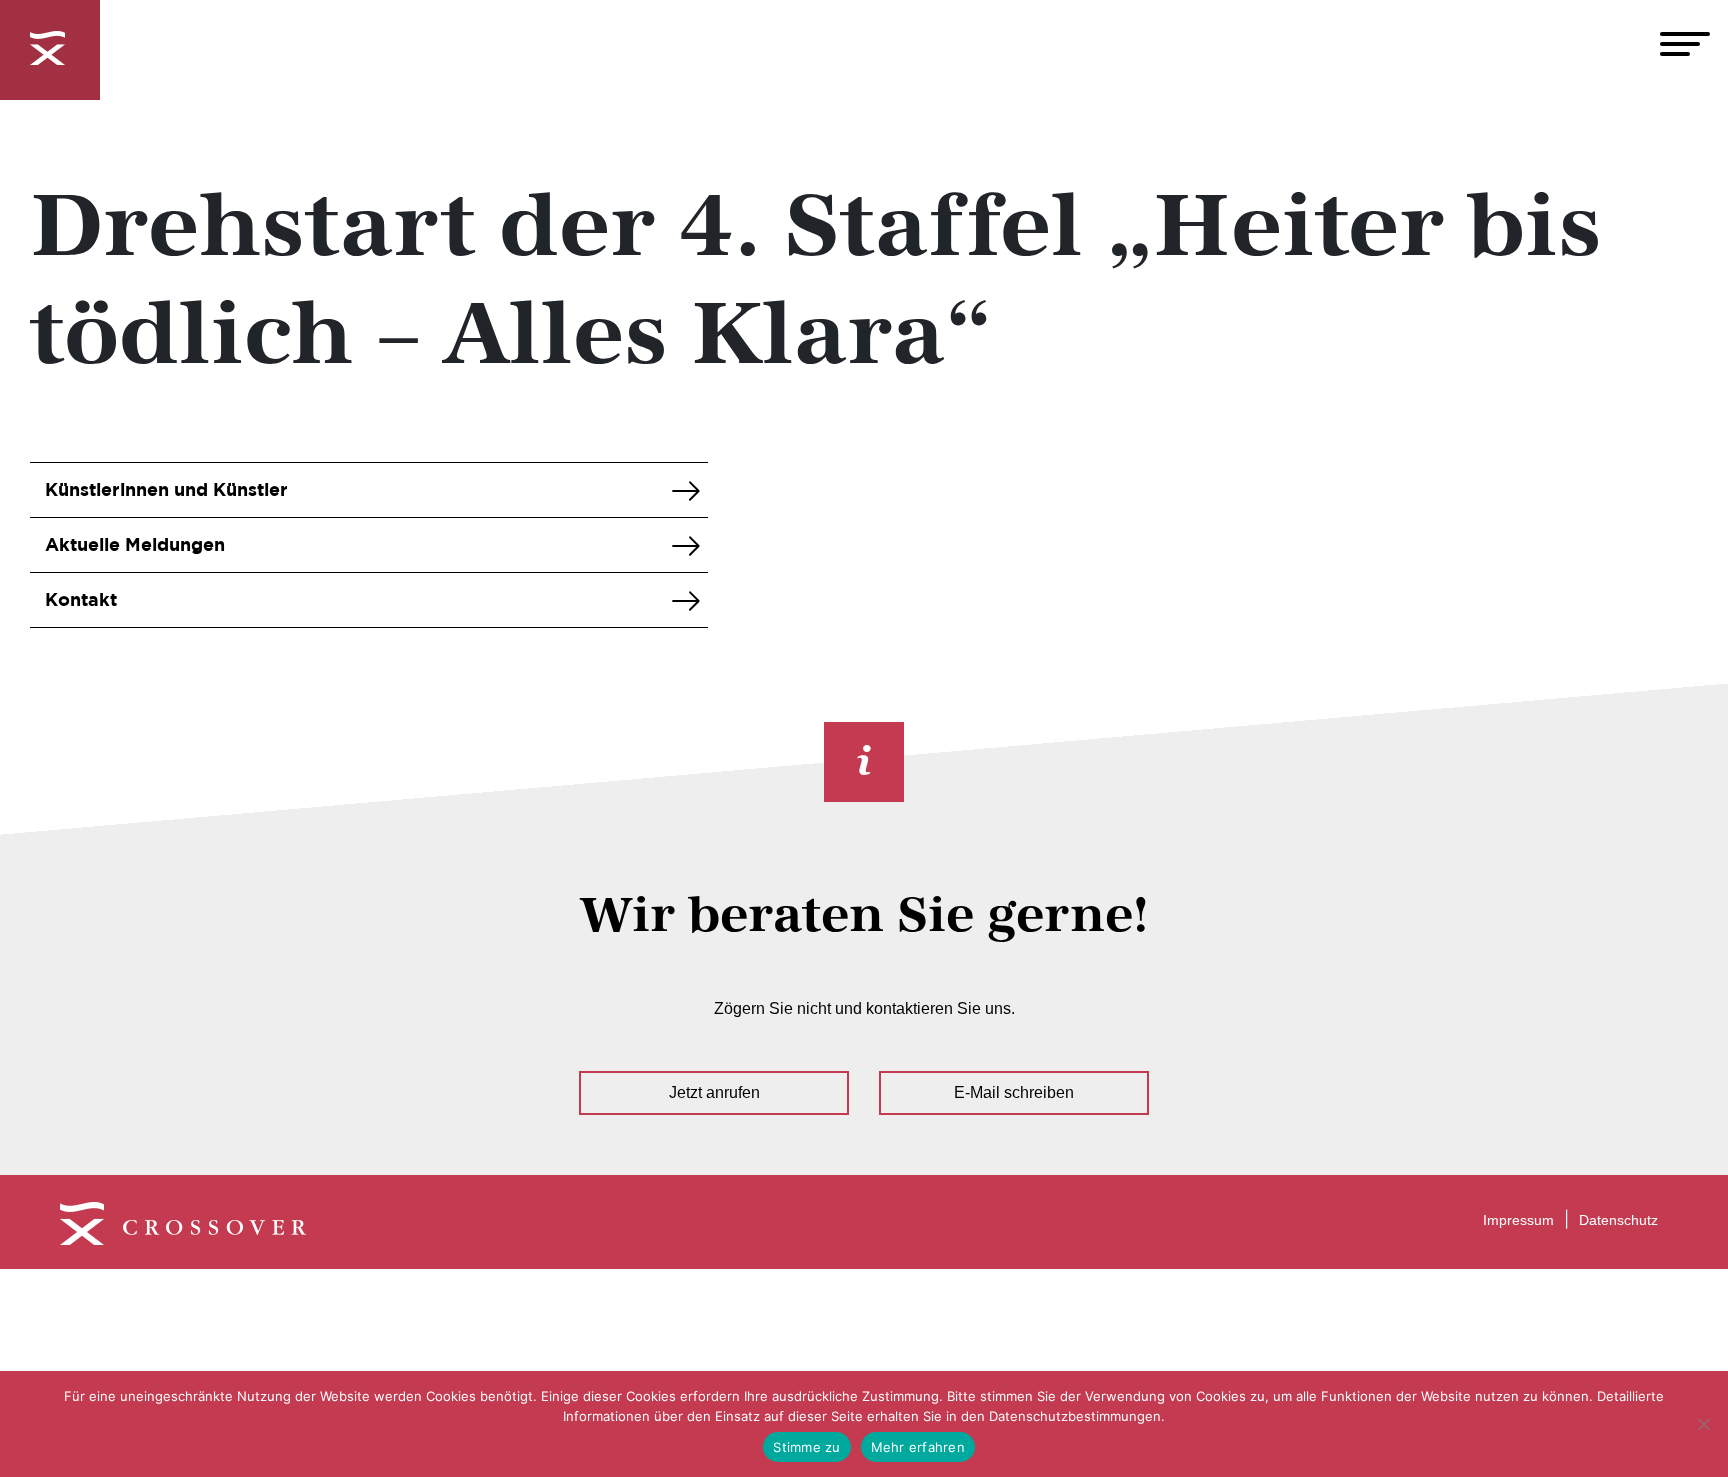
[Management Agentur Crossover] (50, 50)
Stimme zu (806, 1447)
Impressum (1518, 1220)
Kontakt (81, 599)
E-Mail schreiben (1014, 1092)
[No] (1703, 1424)
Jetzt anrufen (714, 1092)
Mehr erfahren (918, 1447)
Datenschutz (1618, 1220)
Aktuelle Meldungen (135, 544)
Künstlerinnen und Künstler (166, 489)
